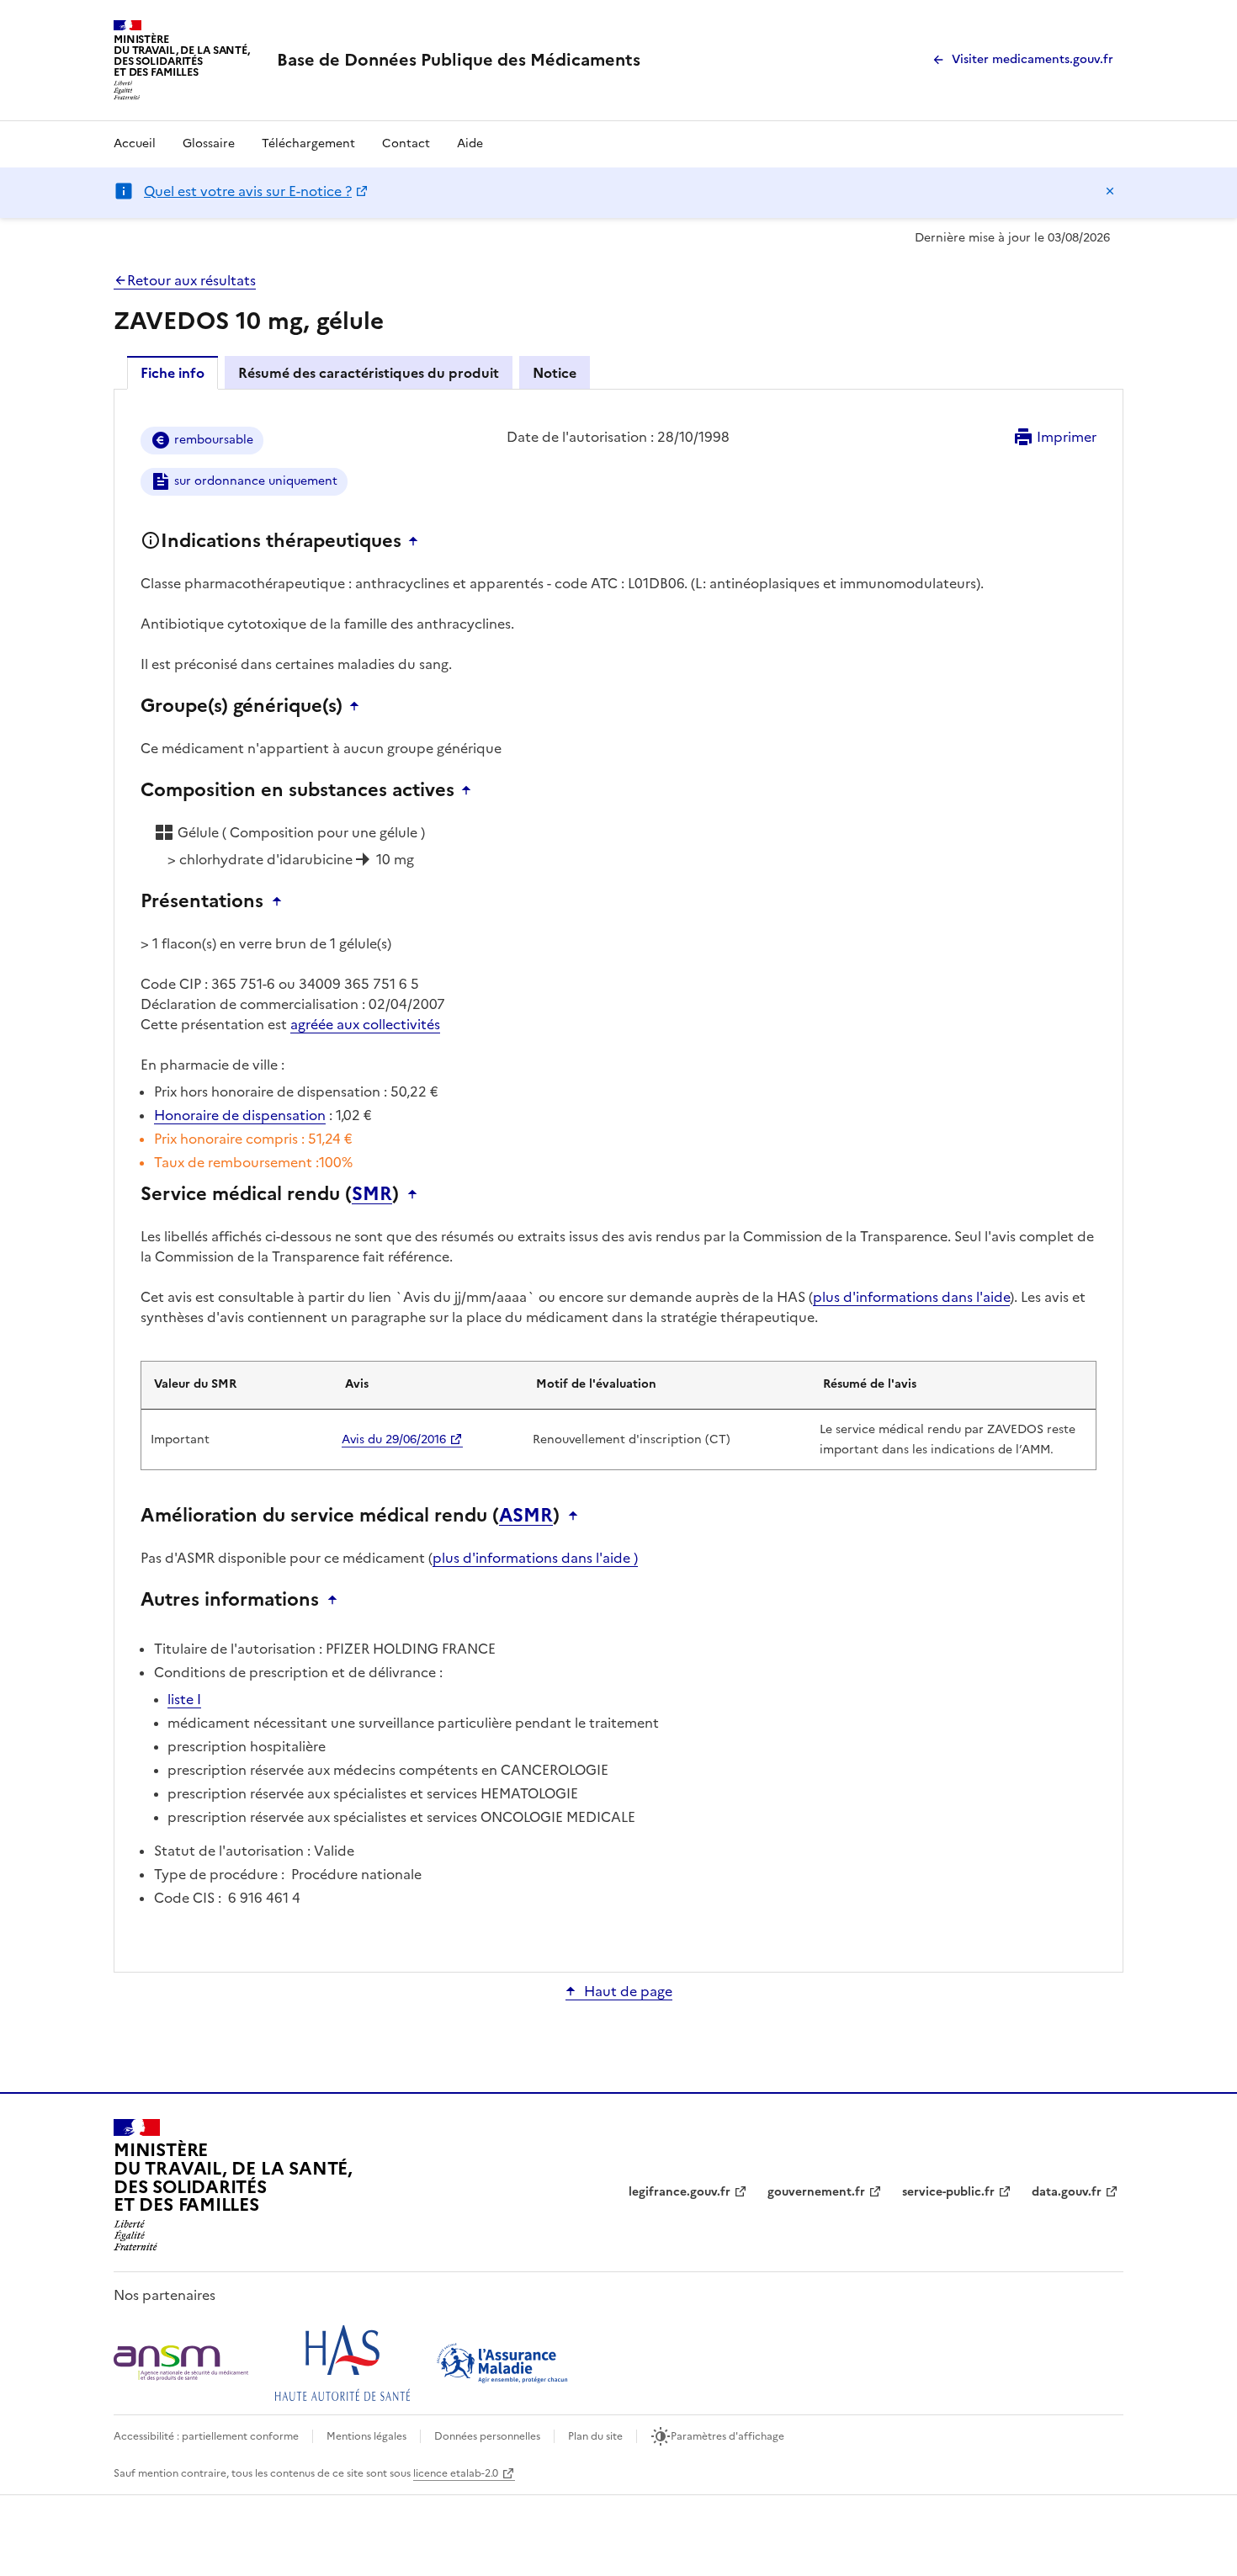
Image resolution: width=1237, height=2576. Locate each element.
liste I (184, 1699)
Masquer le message (1110, 191)
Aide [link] (470, 143)
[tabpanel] (618, 1179)
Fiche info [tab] (173, 373)
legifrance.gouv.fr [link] (680, 2192)
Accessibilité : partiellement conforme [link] (206, 2436)
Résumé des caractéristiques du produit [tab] (369, 373)
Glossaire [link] (209, 143)
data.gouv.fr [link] (1067, 2192)
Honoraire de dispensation (240, 1115)
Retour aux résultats (191, 280)
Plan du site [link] (595, 2436)
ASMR (526, 1516)
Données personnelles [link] (487, 2436)
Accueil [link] (135, 143)
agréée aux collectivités (365, 1024)
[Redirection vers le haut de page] (417, 541)
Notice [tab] (555, 373)
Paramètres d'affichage (727, 2436)
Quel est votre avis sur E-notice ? (248, 191)
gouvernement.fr (816, 2192)
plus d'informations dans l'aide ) (535, 1558)
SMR (372, 1194)
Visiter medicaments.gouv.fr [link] (1033, 59)
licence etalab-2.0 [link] (456, 2473)
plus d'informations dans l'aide (911, 1297)
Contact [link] (406, 143)
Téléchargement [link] (308, 143)
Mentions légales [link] (366, 2436)
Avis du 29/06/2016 (394, 1439)
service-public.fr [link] (948, 2192)
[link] (459, 60)
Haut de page (628, 1991)
